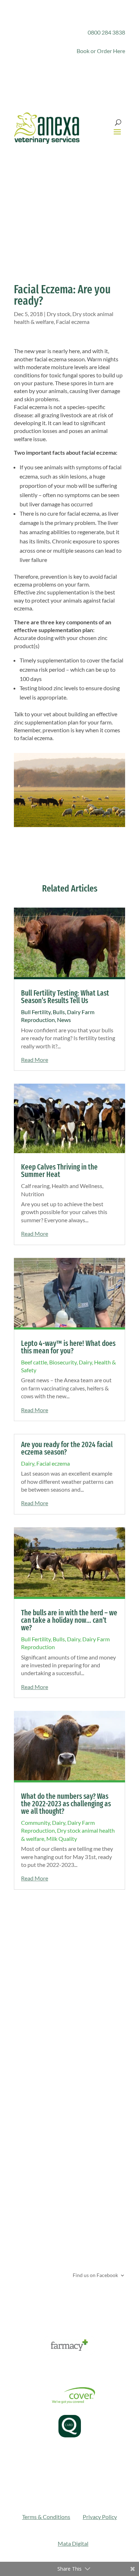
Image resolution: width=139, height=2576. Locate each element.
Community (35, 1823)
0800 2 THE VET (47, 2185)
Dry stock (58, 314)
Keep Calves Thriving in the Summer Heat (59, 1171)
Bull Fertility (36, 1012)
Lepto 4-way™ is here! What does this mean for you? (68, 1347)
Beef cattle (34, 1362)
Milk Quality (62, 1839)
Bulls (59, 1012)
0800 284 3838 (106, 32)
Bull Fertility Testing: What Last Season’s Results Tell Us (65, 997)
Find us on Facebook (95, 2275)
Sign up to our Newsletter (62, 2299)
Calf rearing (35, 1186)
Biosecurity (63, 1362)
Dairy (85, 1362)
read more (35, 1060)
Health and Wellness (77, 1186)
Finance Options (34, 2369)
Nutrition (33, 1194)
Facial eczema (73, 322)
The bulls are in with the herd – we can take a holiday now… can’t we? (69, 1620)
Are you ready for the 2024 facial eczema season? (67, 1448)
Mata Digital (73, 2543)
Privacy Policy (100, 2517)
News (64, 1020)
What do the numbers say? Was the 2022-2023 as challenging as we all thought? (66, 1804)
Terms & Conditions (46, 2517)
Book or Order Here (101, 51)
